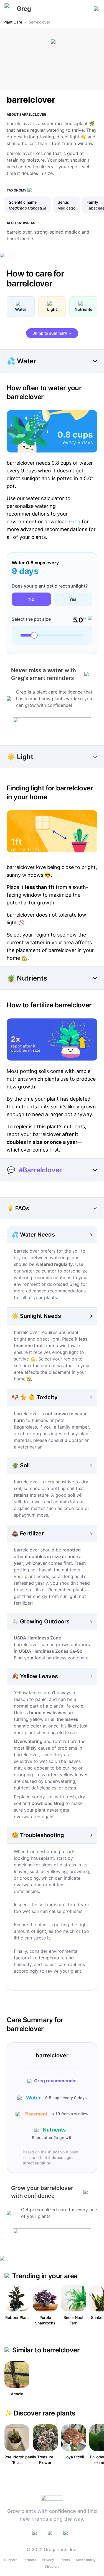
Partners (29, 2560)
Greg (75, 522)
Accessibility (86, 2560)
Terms (65, 2560)
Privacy (48, 2560)
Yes (73, 599)
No (31, 599)
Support (10, 2560)
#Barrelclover (40, 1170)
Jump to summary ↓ (52, 333)
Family (92, 202)
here (84, 1658)
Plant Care (13, 22)
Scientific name (23, 202)
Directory (52, 2566)
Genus (63, 202)
